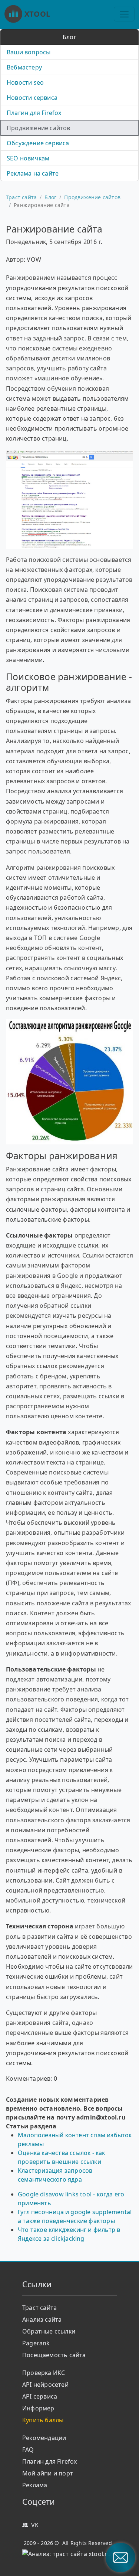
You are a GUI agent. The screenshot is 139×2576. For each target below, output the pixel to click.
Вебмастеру (24, 67)
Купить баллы (43, 2420)
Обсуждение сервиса (38, 143)
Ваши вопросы (29, 52)
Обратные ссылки (49, 2331)
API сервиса (40, 2396)
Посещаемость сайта (54, 2355)
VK (35, 2525)
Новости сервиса (32, 98)
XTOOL (37, 14)
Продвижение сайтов (39, 128)
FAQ (28, 2450)
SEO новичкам (28, 158)
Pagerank (36, 2343)
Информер (38, 2408)
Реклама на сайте (33, 173)
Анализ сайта (42, 2319)
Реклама (35, 2485)
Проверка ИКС (44, 2373)
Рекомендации (44, 2438)
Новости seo (25, 82)
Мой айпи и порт (48, 2473)
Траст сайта (21, 197)
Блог (50, 197)
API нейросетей (45, 2385)
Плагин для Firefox (34, 113)
